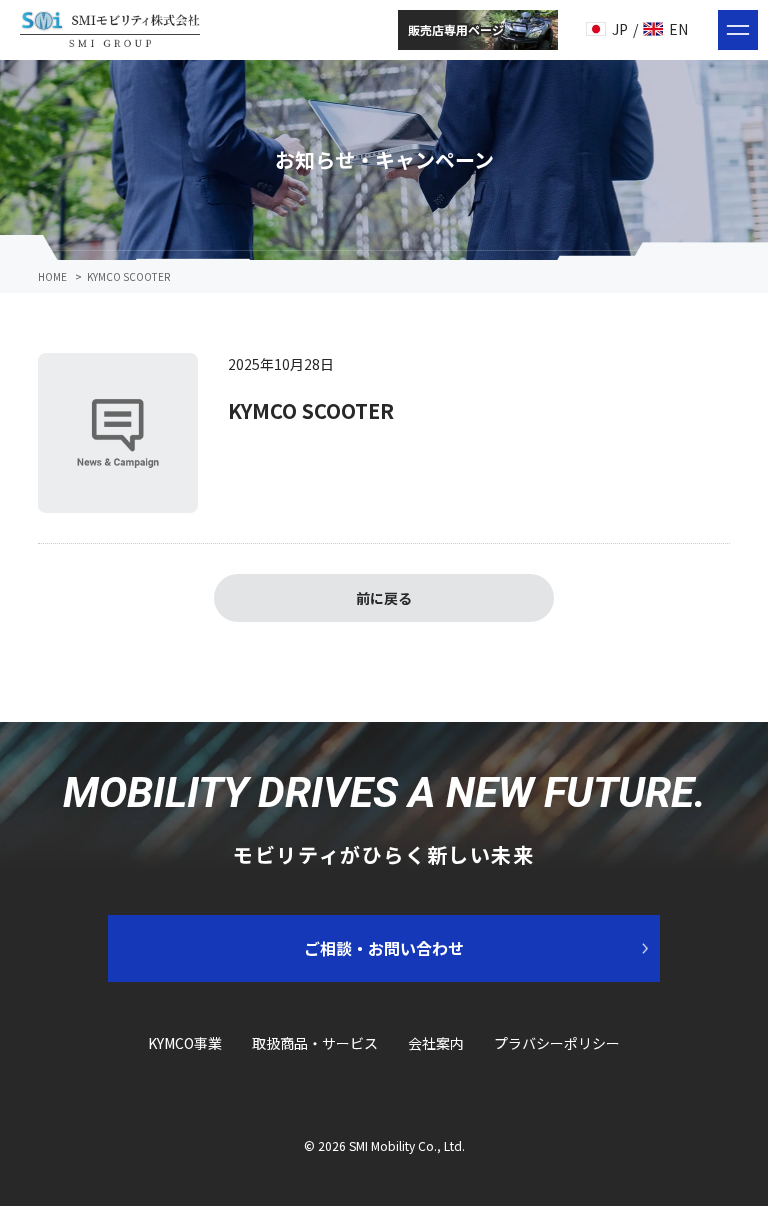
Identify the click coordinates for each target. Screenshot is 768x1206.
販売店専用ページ (456, 29)
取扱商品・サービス (315, 1043)
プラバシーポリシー (557, 1043)
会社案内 (436, 1043)
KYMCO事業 (185, 1043)
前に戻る (384, 598)
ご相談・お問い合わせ (384, 948)
